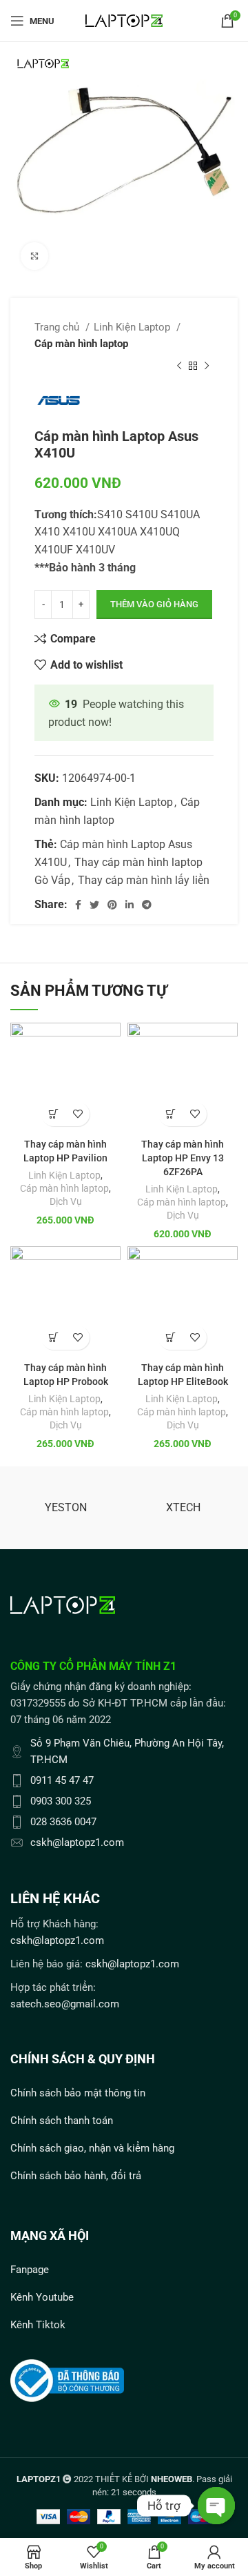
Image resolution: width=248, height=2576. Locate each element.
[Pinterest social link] (112, 905)
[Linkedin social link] (130, 905)
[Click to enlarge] (34, 256)
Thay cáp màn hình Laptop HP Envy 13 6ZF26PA (183, 1158)
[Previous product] (179, 366)
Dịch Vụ (66, 1201)
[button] (53, 1114)
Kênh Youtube (42, 2297)
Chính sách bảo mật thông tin (78, 2093)
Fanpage (30, 2270)
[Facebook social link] (78, 905)
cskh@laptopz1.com (57, 1940)
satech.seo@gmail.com (65, 2004)
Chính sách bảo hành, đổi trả (76, 2176)
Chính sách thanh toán (62, 2121)
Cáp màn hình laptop (81, 344)
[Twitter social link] (94, 905)
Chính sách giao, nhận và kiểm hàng (92, 2148)
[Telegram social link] (147, 905)
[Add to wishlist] (77, 1114)
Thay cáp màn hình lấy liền (144, 880)
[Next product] (207, 366)
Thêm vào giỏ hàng (154, 604)
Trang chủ (58, 327)
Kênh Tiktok (38, 2325)
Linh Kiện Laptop (133, 327)
